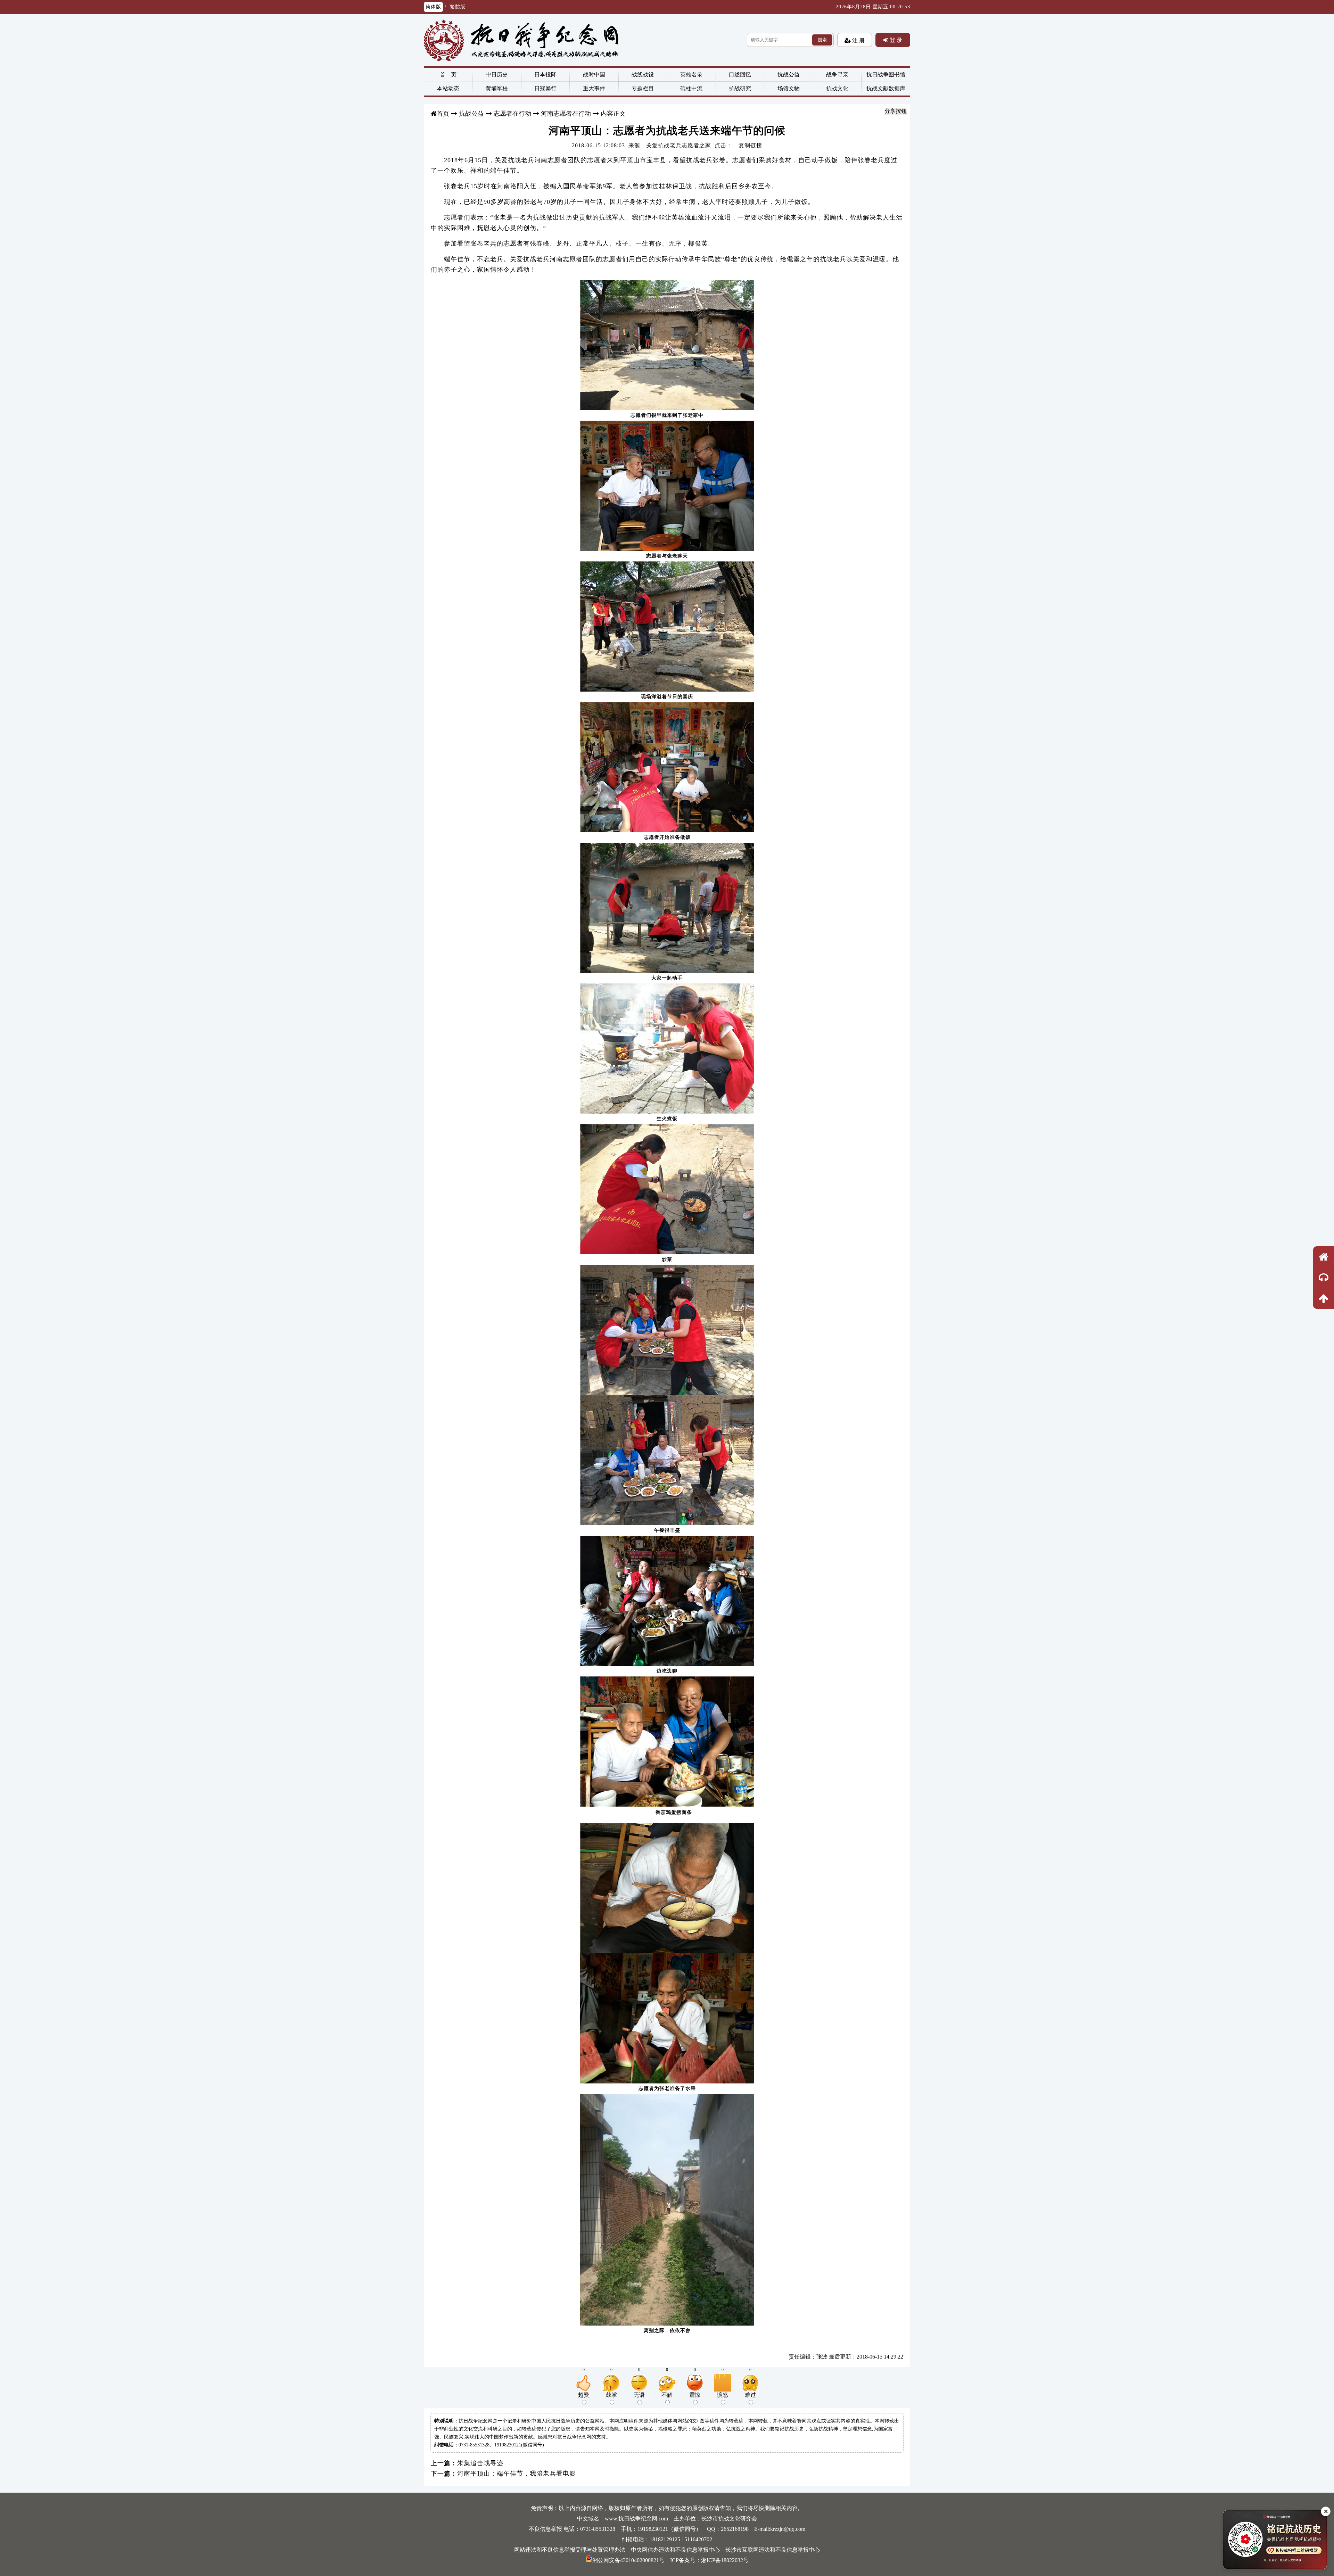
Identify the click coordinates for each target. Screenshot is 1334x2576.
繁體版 (458, 7)
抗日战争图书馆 (886, 75)
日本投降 (545, 75)
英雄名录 (691, 75)
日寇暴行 (545, 88)
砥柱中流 (691, 88)
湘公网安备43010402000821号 (628, 2560)
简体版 (433, 7)
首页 (443, 114)
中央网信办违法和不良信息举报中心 (675, 2550)
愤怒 (723, 2395)
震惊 (695, 2395)
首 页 (448, 75)
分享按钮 (896, 111)
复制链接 (750, 145)
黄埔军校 (497, 88)
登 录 (895, 40)
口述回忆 (740, 75)
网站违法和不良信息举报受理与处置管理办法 (570, 2550)
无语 (639, 2395)
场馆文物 (789, 88)
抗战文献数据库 (886, 88)
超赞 (584, 2395)
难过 (750, 2395)
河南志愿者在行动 (566, 114)
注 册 (858, 40)
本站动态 (448, 88)
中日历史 (497, 75)
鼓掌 (611, 2395)
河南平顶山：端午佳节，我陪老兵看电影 (517, 2474)
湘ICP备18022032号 (725, 2560)
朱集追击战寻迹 (480, 2463)
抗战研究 (740, 88)
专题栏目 (643, 88)
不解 (667, 2395)
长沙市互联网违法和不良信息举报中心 (773, 2550)
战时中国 (594, 75)
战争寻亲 (837, 75)
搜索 (822, 40)
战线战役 (643, 75)
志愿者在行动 (512, 114)
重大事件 (594, 88)
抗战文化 (837, 88)
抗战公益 (789, 75)
